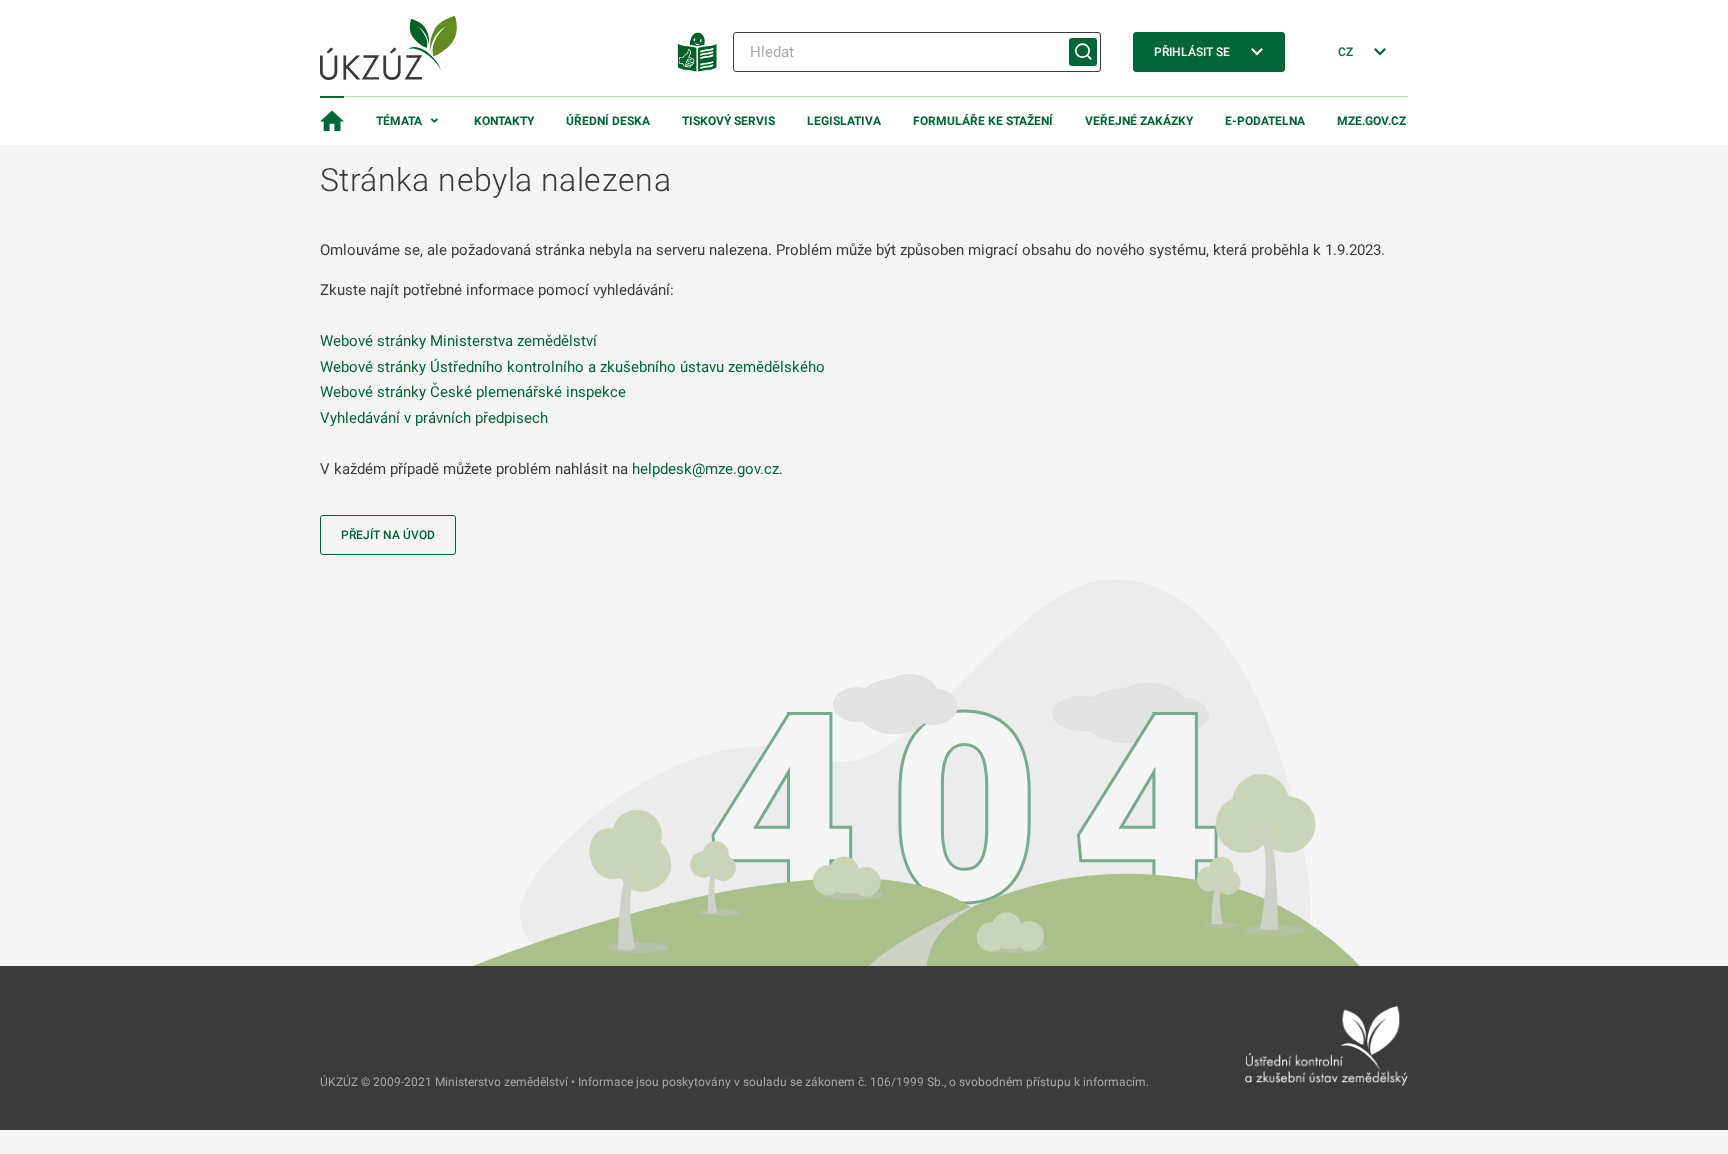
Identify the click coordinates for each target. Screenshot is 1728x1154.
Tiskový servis (728, 121)
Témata (399, 121)
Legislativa (844, 121)
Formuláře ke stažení (983, 121)
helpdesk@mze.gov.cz (705, 469)
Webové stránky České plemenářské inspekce (473, 392)
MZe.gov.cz (1371, 121)
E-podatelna (1265, 121)
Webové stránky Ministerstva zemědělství (458, 341)
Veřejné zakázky (1139, 121)
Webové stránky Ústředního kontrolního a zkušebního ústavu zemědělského (572, 367)
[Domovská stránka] (332, 121)
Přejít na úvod (388, 535)
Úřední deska (608, 121)
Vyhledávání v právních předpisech (434, 418)
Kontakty (504, 121)
